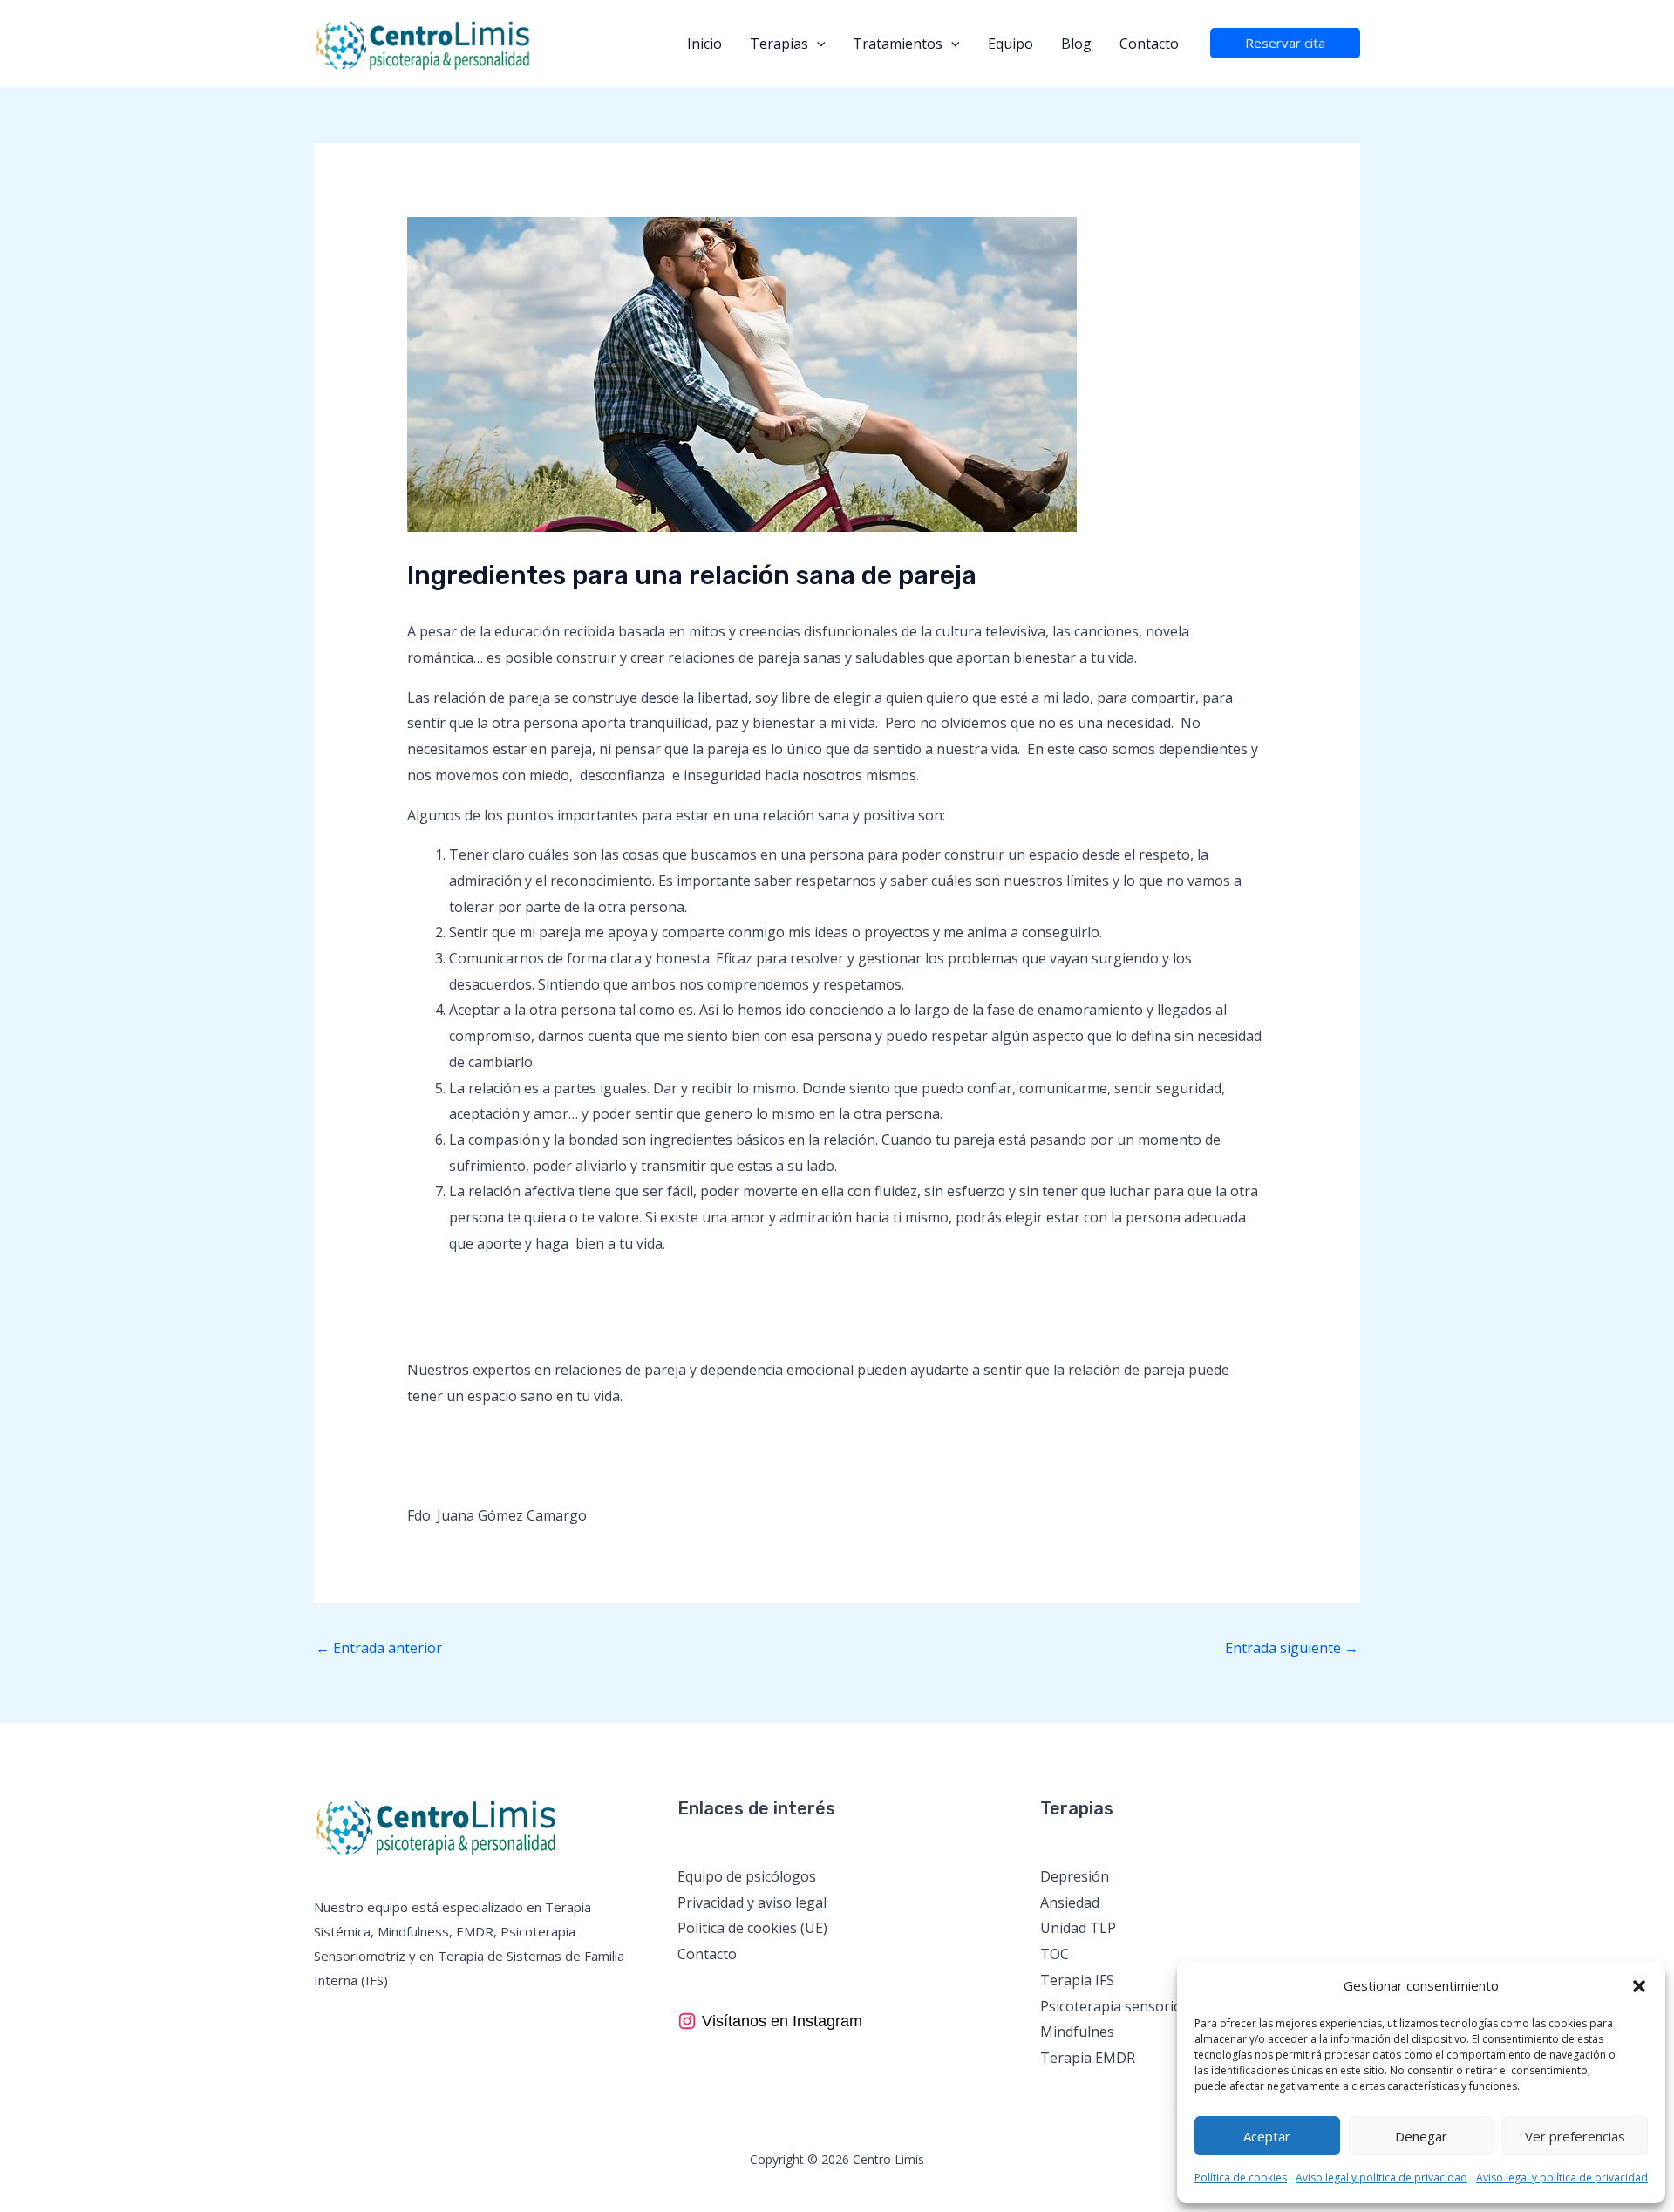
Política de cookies (1241, 2178)
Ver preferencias (1575, 2136)
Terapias (779, 44)
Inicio (704, 44)
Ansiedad (1070, 1902)
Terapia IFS (1077, 1980)
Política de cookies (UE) (752, 1928)
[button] (1639, 1986)
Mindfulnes (1077, 2032)
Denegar (1421, 2136)
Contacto (1149, 44)
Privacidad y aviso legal (752, 1902)
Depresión (1075, 1876)
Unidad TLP (1078, 1928)
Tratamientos (898, 44)
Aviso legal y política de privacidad (1381, 2178)
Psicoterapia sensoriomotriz (1133, 2006)
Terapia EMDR (1088, 2058)
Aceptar (1267, 2136)
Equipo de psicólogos (747, 1876)
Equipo (1011, 44)
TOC (1055, 1954)
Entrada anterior (379, 1648)
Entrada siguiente (1292, 1648)
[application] (817, 44)
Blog (1076, 44)
